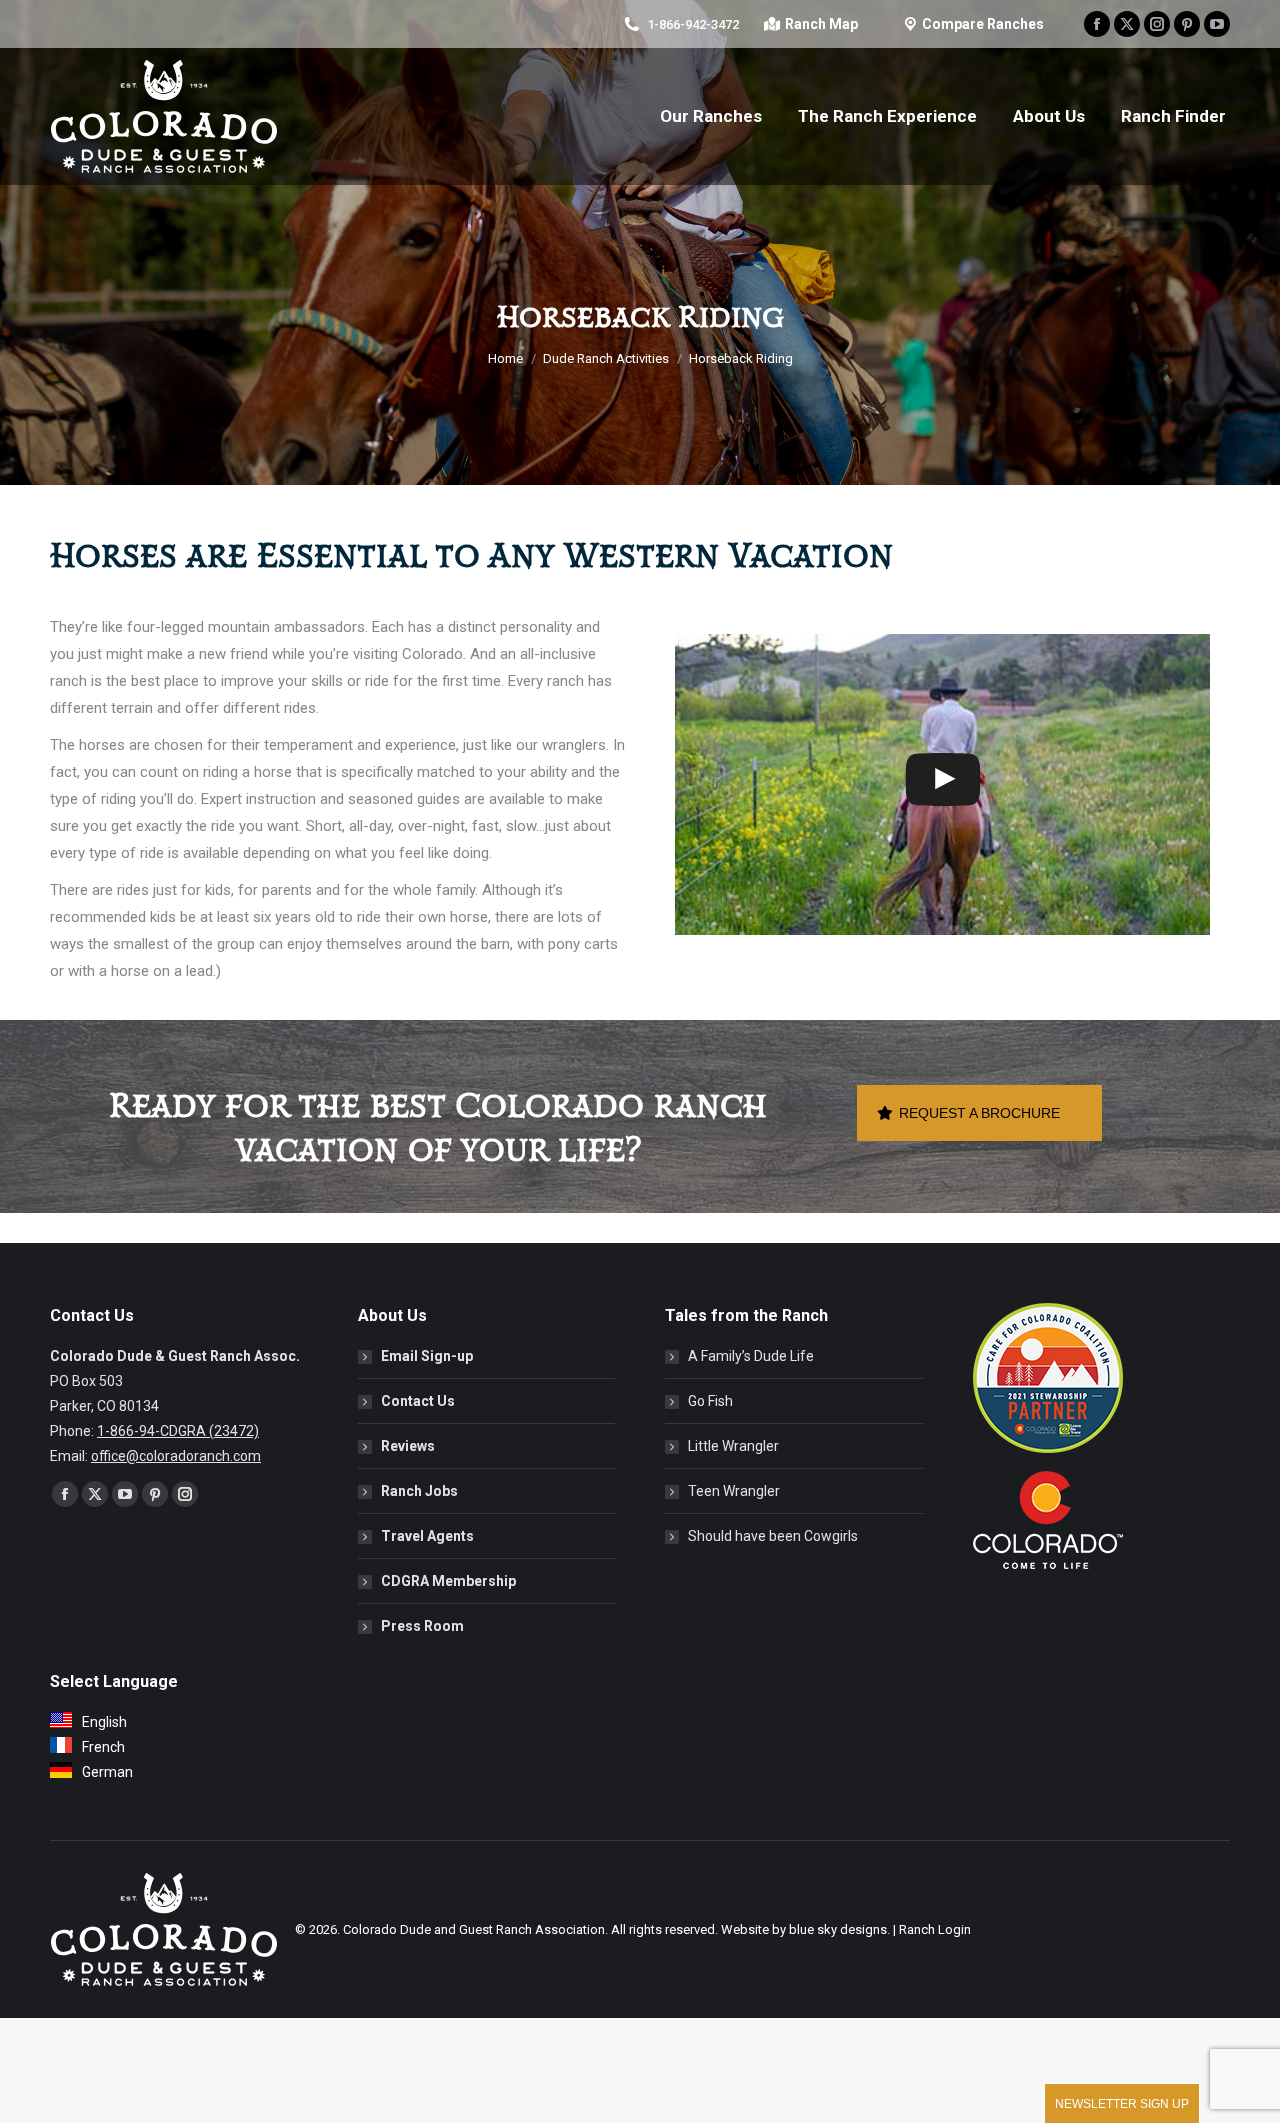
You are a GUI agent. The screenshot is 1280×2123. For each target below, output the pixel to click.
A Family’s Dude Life (751, 1356)
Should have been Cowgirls (773, 1536)
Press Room (422, 1626)
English (104, 1722)
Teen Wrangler (734, 1491)
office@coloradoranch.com (176, 1456)
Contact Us (418, 1401)
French (103, 1747)
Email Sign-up (427, 1356)
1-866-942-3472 (693, 24)
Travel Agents (427, 1536)
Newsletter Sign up (1122, 2104)
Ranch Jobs (419, 1491)
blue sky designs (838, 1929)
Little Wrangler (733, 1446)
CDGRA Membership (448, 1581)
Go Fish (710, 1401)
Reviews (408, 1446)
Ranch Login (935, 1929)
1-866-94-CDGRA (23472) (178, 1431)
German (107, 1772)
